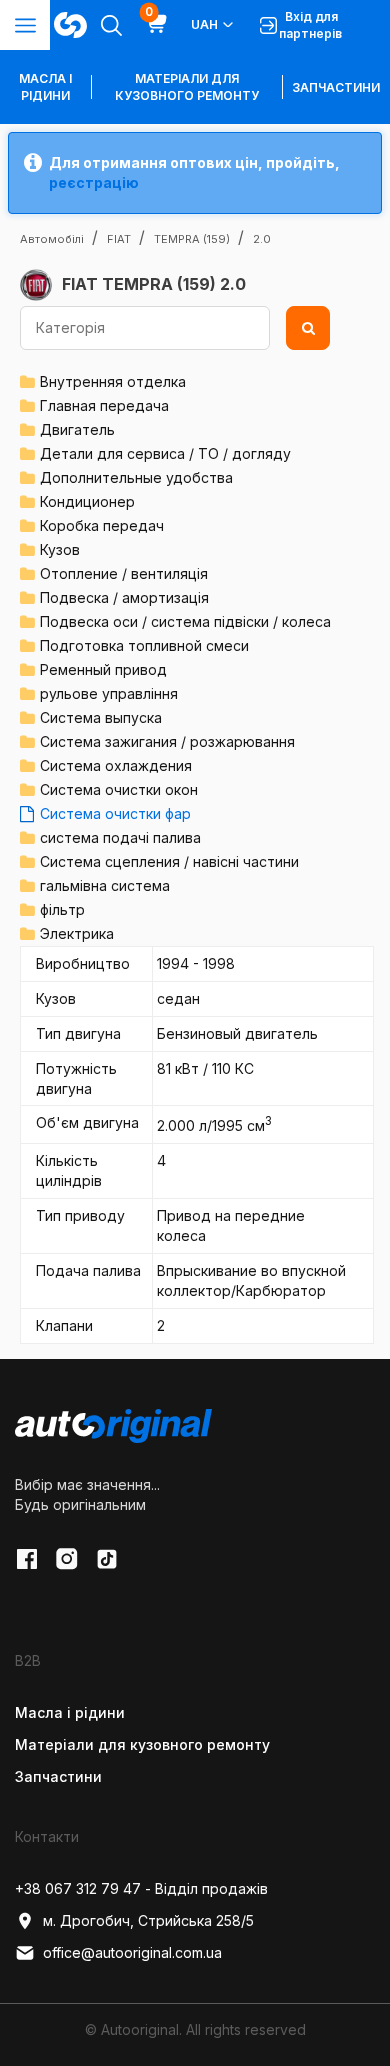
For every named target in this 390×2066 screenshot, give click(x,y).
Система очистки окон (119, 789)
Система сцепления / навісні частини (169, 861)
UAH (204, 24)
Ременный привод (103, 669)
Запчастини (336, 87)
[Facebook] (27, 1559)
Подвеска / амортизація (124, 597)
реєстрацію (94, 182)
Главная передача (104, 405)
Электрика (77, 933)
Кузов (60, 549)
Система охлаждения (116, 765)
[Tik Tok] (107, 1559)
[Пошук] (308, 328)
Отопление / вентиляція (124, 573)
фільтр (62, 909)
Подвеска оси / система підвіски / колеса (185, 621)
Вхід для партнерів (310, 25)
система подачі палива (120, 837)
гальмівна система (105, 885)
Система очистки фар (115, 813)
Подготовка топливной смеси (144, 645)
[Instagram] (67, 1559)
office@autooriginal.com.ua (132, 1952)
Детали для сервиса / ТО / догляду (165, 453)
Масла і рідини (70, 1712)
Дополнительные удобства (136, 477)
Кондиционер (87, 501)
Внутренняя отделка (113, 381)
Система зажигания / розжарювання (167, 741)
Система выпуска (101, 717)
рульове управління (109, 693)
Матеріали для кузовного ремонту (187, 87)
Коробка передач (102, 525)
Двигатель (77, 429)
